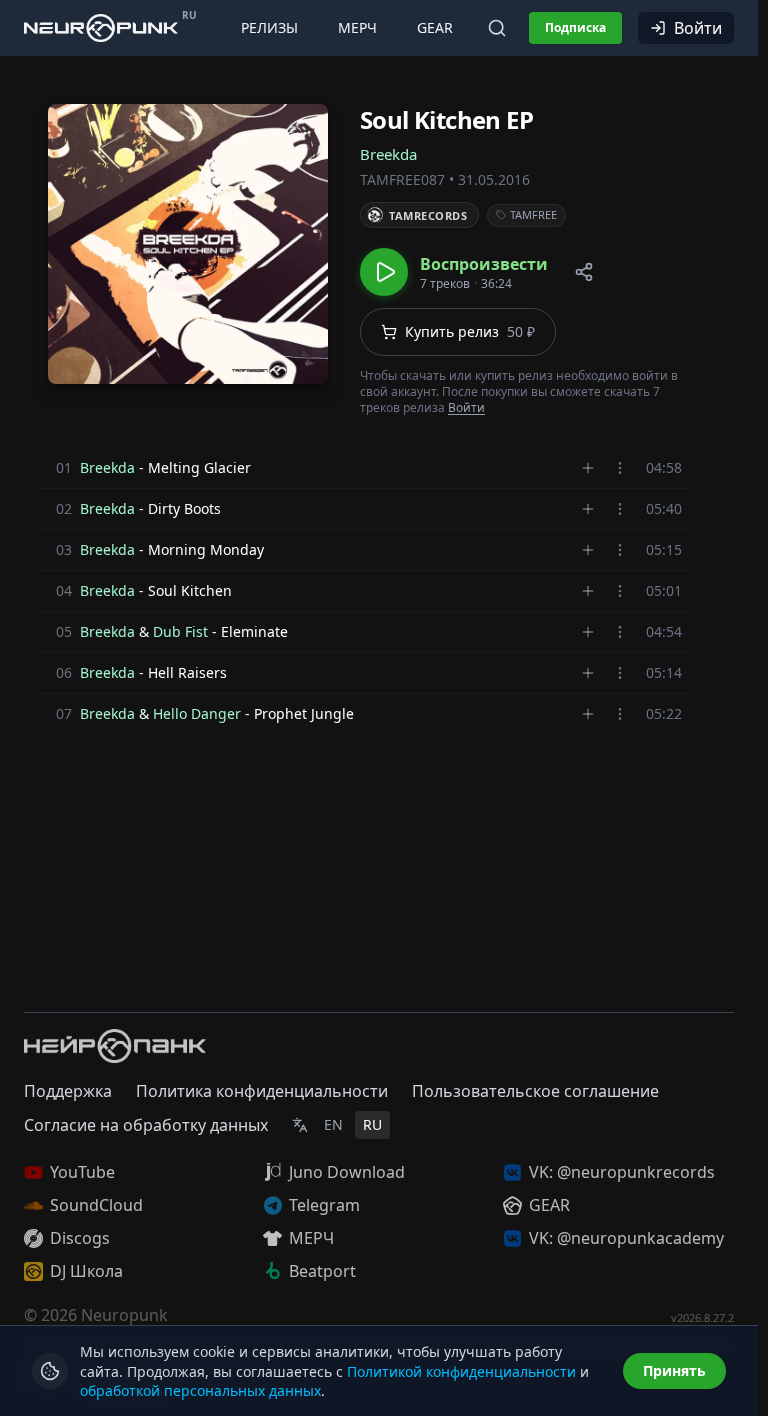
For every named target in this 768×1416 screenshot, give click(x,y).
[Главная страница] (101, 28)
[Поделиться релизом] (584, 272)
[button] (454, 272)
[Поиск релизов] (497, 28)
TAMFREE (533, 214)
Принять (674, 1370)
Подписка (575, 27)
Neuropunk (124, 1315)
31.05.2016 (494, 179)
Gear (435, 27)
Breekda (388, 154)
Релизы (269, 27)
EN (333, 1124)
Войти (698, 28)
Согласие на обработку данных (146, 1125)
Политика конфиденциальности (262, 1091)
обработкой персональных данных (200, 1390)
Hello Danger (197, 713)
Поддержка (68, 1091)
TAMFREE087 (402, 179)
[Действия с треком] (620, 468)
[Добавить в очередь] (588, 468)
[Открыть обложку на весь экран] (188, 244)
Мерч (357, 27)
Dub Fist (180, 631)
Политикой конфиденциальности (461, 1371)
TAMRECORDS (428, 215)
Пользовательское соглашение (535, 1091)
